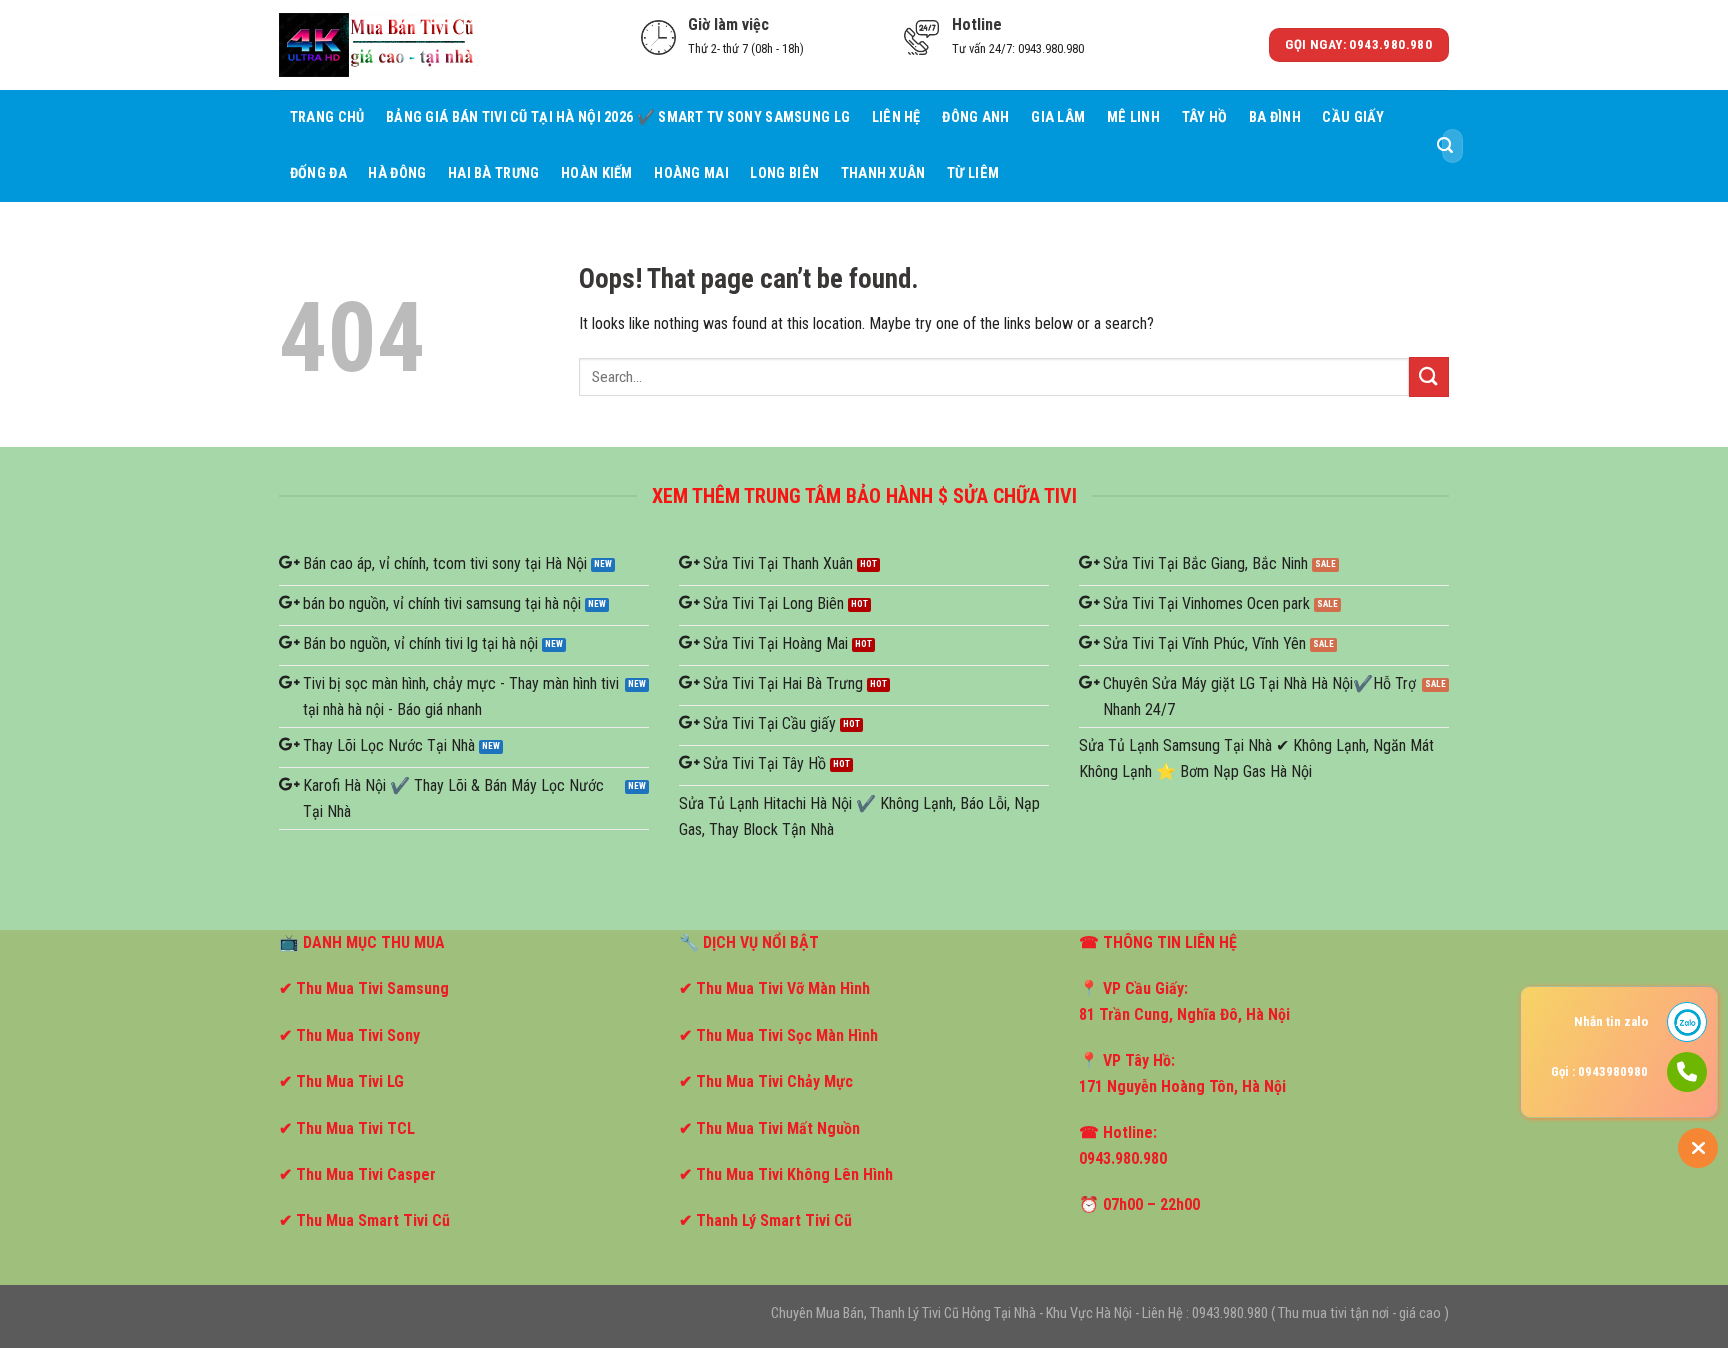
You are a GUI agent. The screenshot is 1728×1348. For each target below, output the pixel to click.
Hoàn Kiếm (597, 173)
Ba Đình (1275, 117)
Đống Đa (318, 173)
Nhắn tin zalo (1611, 1021)
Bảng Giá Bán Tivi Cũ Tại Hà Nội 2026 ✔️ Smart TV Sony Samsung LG (618, 117)
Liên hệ (896, 117)
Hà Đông (397, 173)
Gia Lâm (1058, 117)
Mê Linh (1133, 117)
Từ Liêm (973, 173)
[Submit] (1445, 146)
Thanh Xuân (883, 173)
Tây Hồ (1205, 117)
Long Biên (784, 173)
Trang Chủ (327, 117)
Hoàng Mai (691, 173)
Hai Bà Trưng (493, 173)
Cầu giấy (1353, 117)
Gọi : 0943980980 (1599, 1071)
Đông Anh (975, 117)
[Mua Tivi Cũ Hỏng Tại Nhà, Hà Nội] (379, 44)
